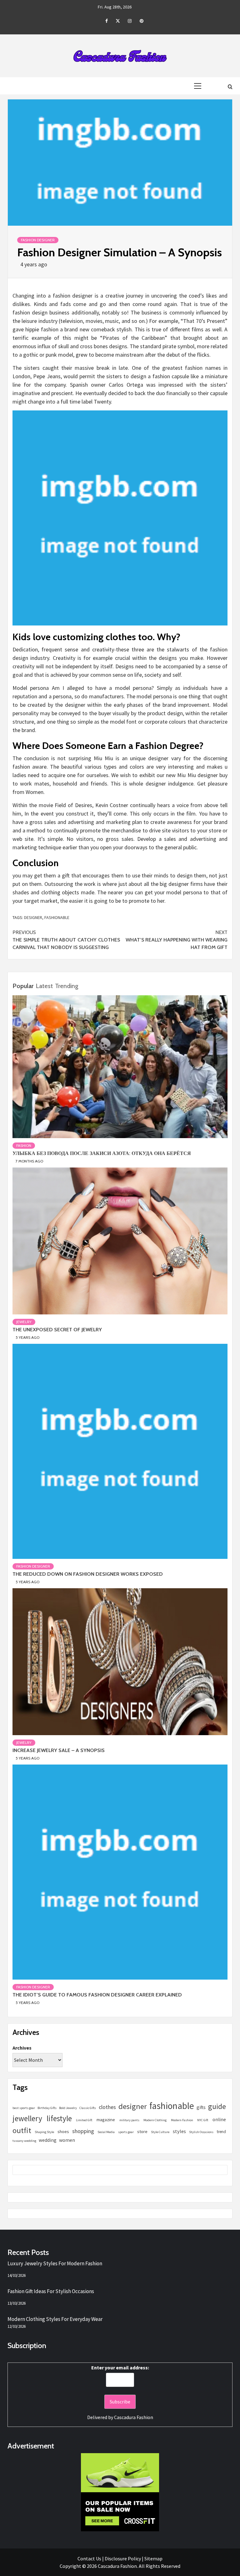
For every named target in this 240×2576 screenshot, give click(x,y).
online (219, 2119)
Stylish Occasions (201, 2132)
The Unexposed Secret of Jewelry (57, 1330)
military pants (129, 2120)
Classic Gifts (88, 2108)
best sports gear (24, 2108)
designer (33, 917)
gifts (201, 2107)
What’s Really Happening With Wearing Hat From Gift (177, 940)
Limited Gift (84, 2120)
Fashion (24, 1145)
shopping (83, 2131)
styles (179, 2131)
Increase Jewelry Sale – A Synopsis (59, 1750)
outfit (22, 2130)
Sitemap (153, 2558)
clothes (107, 2107)
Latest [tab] (44, 986)
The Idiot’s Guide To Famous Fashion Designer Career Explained (97, 1995)
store (142, 2131)
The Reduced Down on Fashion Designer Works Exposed (88, 1574)
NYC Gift (203, 2120)
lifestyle (59, 2118)
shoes (63, 2132)
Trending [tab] (67, 986)
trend (221, 2132)
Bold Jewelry (68, 2108)
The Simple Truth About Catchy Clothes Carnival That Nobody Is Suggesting (66, 940)
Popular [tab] (23, 986)
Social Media (106, 2132)
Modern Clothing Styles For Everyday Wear (55, 2319)
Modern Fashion (182, 2120)
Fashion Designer (38, 240)
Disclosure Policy (123, 2558)
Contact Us (89, 2558)
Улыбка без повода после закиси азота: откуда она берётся (102, 1153)
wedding (48, 2140)
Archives (22, 2048)
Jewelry (24, 1322)
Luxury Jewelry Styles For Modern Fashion (55, 2263)
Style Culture (160, 2132)
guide (217, 2106)
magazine (106, 2119)
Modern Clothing (155, 2120)
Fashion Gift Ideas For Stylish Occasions (51, 2291)
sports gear (126, 2132)
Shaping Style (44, 2132)
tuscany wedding (24, 2141)
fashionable (57, 917)
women (67, 2140)
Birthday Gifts (47, 2108)
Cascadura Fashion (134, 2417)
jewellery (27, 2118)
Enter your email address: (120, 2368)
